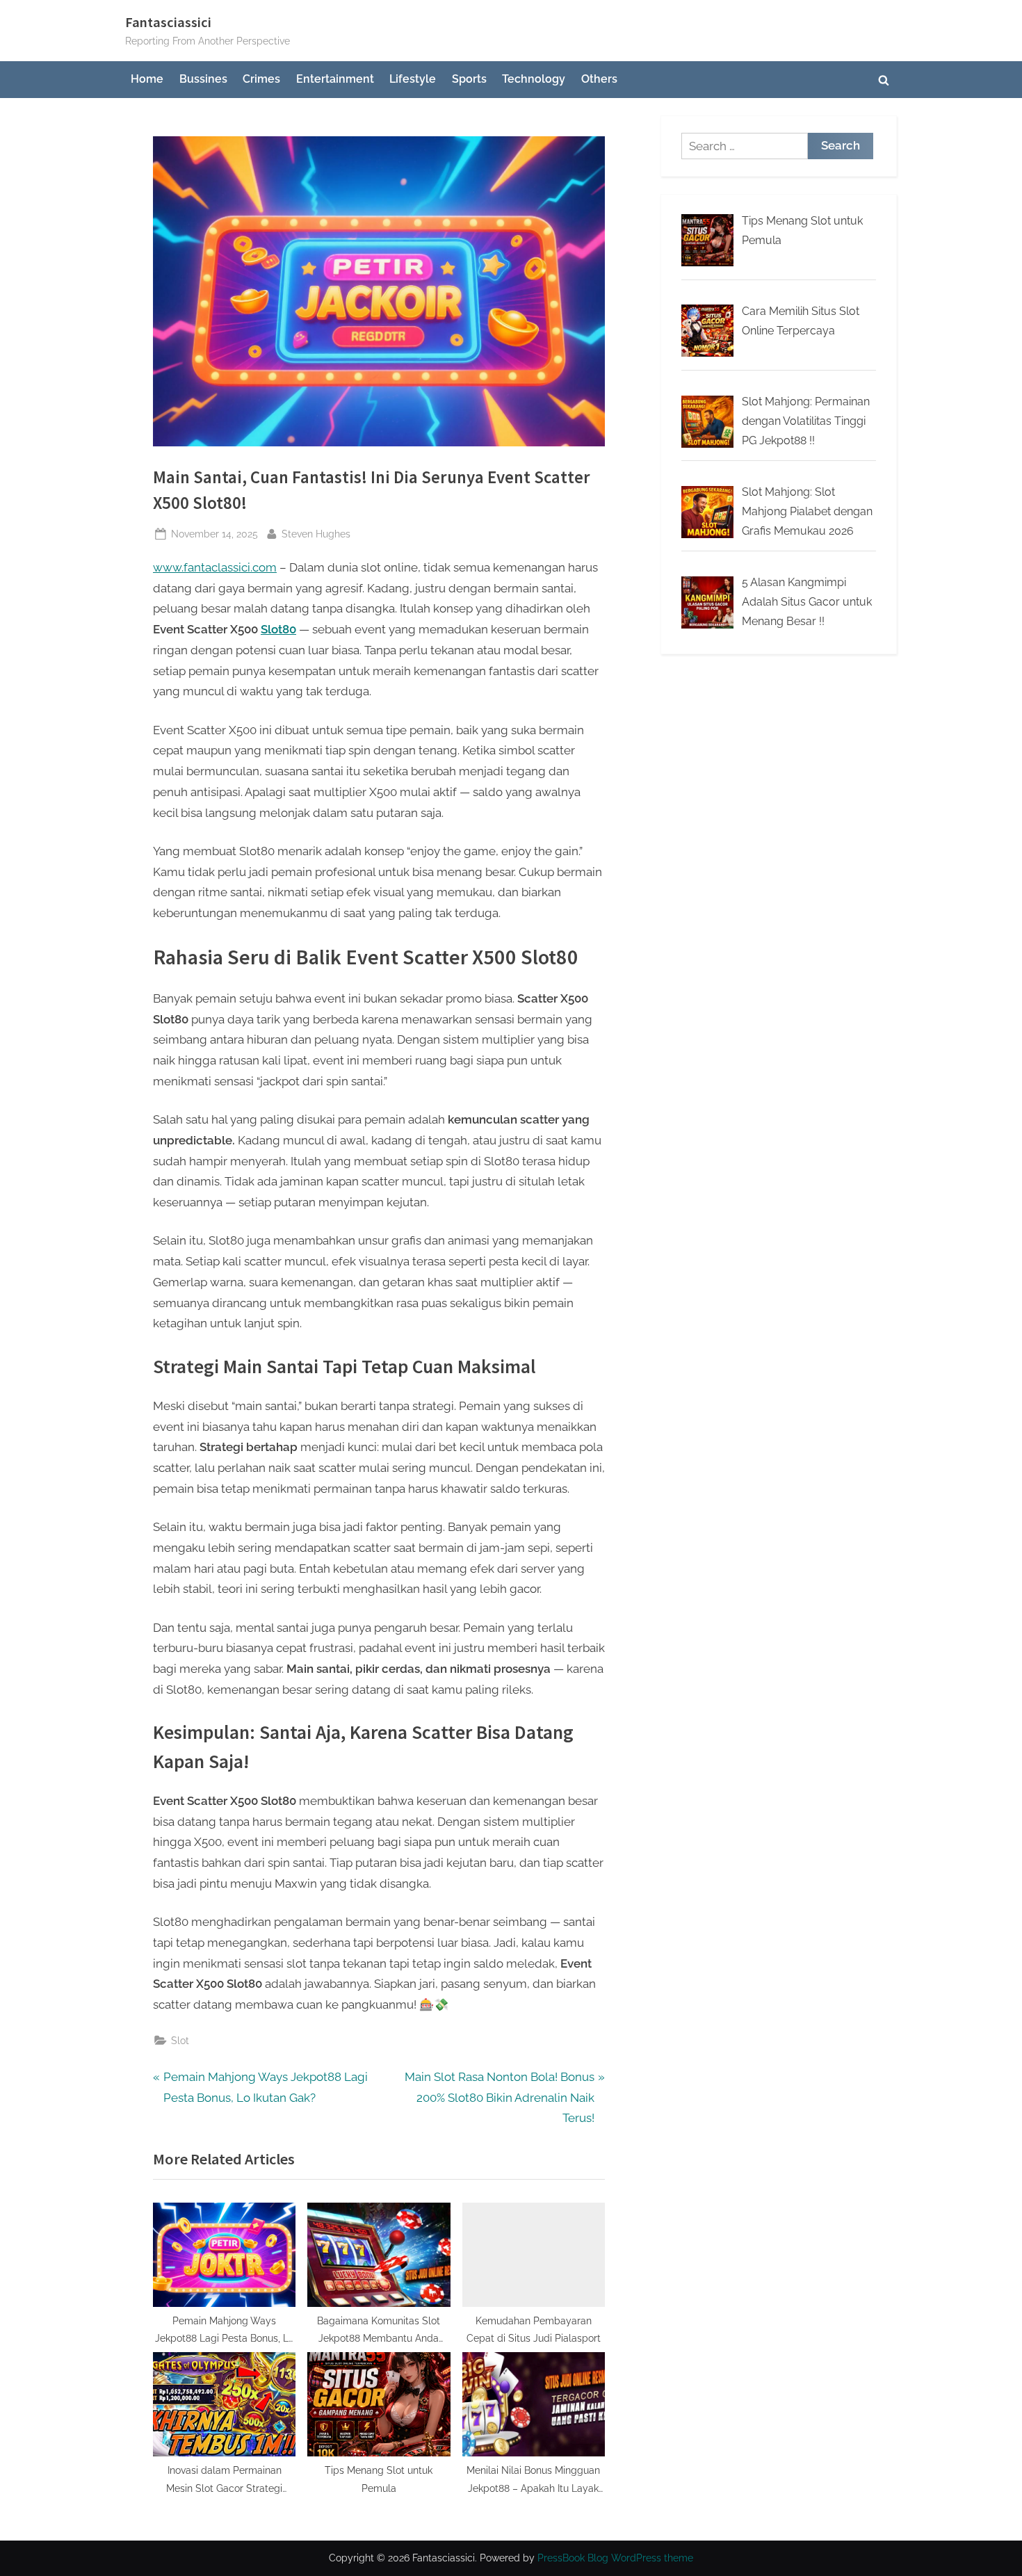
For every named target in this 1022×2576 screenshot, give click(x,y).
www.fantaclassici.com (215, 567)
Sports (469, 79)
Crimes (261, 79)
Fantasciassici (168, 22)
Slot (180, 2040)
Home (147, 79)
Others (599, 79)
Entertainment (335, 79)
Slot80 (278, 629)
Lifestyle (413, 79)
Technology (534, 79)
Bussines (203, 79)
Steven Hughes (316, 533)
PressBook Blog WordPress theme (615, 2558)
